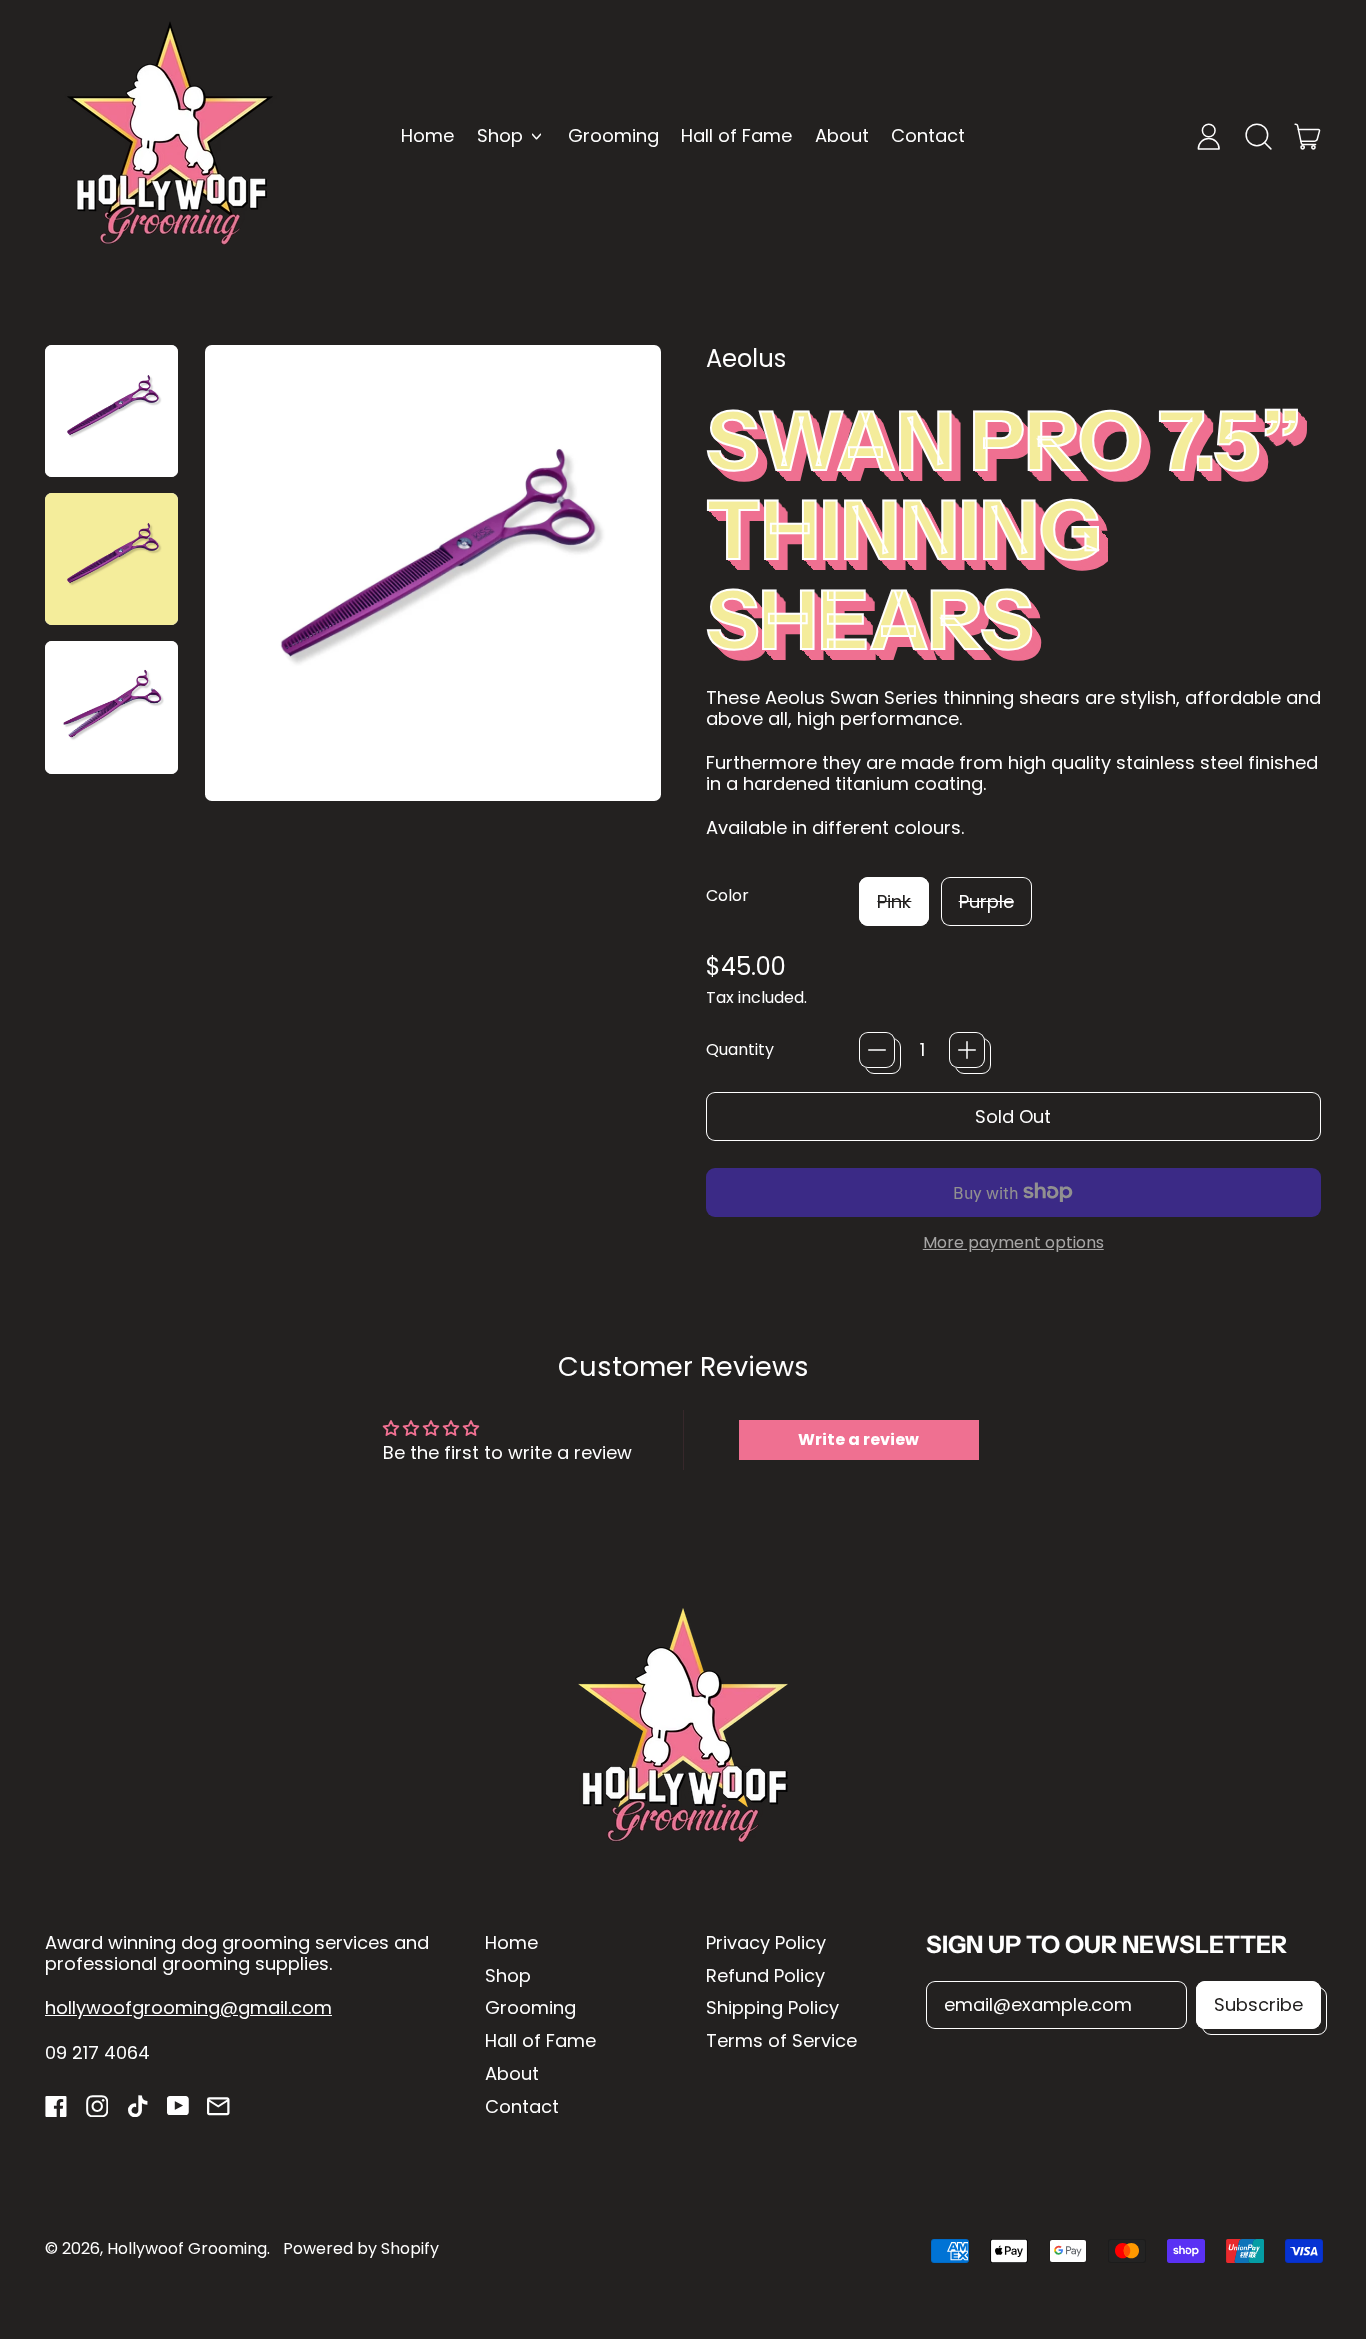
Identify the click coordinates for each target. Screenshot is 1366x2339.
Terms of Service (781, 2040)
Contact (928, 135)
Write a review (858, 1439)
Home (427, 135)
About (842, 135)
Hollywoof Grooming (187, 2248)
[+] (967, 1050)
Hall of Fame (736, 135)
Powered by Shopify (361, 2248)
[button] (1258, 136)
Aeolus (746, 358)
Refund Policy (765, 1975)
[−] (877, 1050)
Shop (508, 1975)
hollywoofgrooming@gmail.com (188, 2007)
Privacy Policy (766, 1942)
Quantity (740, 1049)
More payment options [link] (1013, 1242)
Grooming (613, 135)
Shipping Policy (772, 2007)
